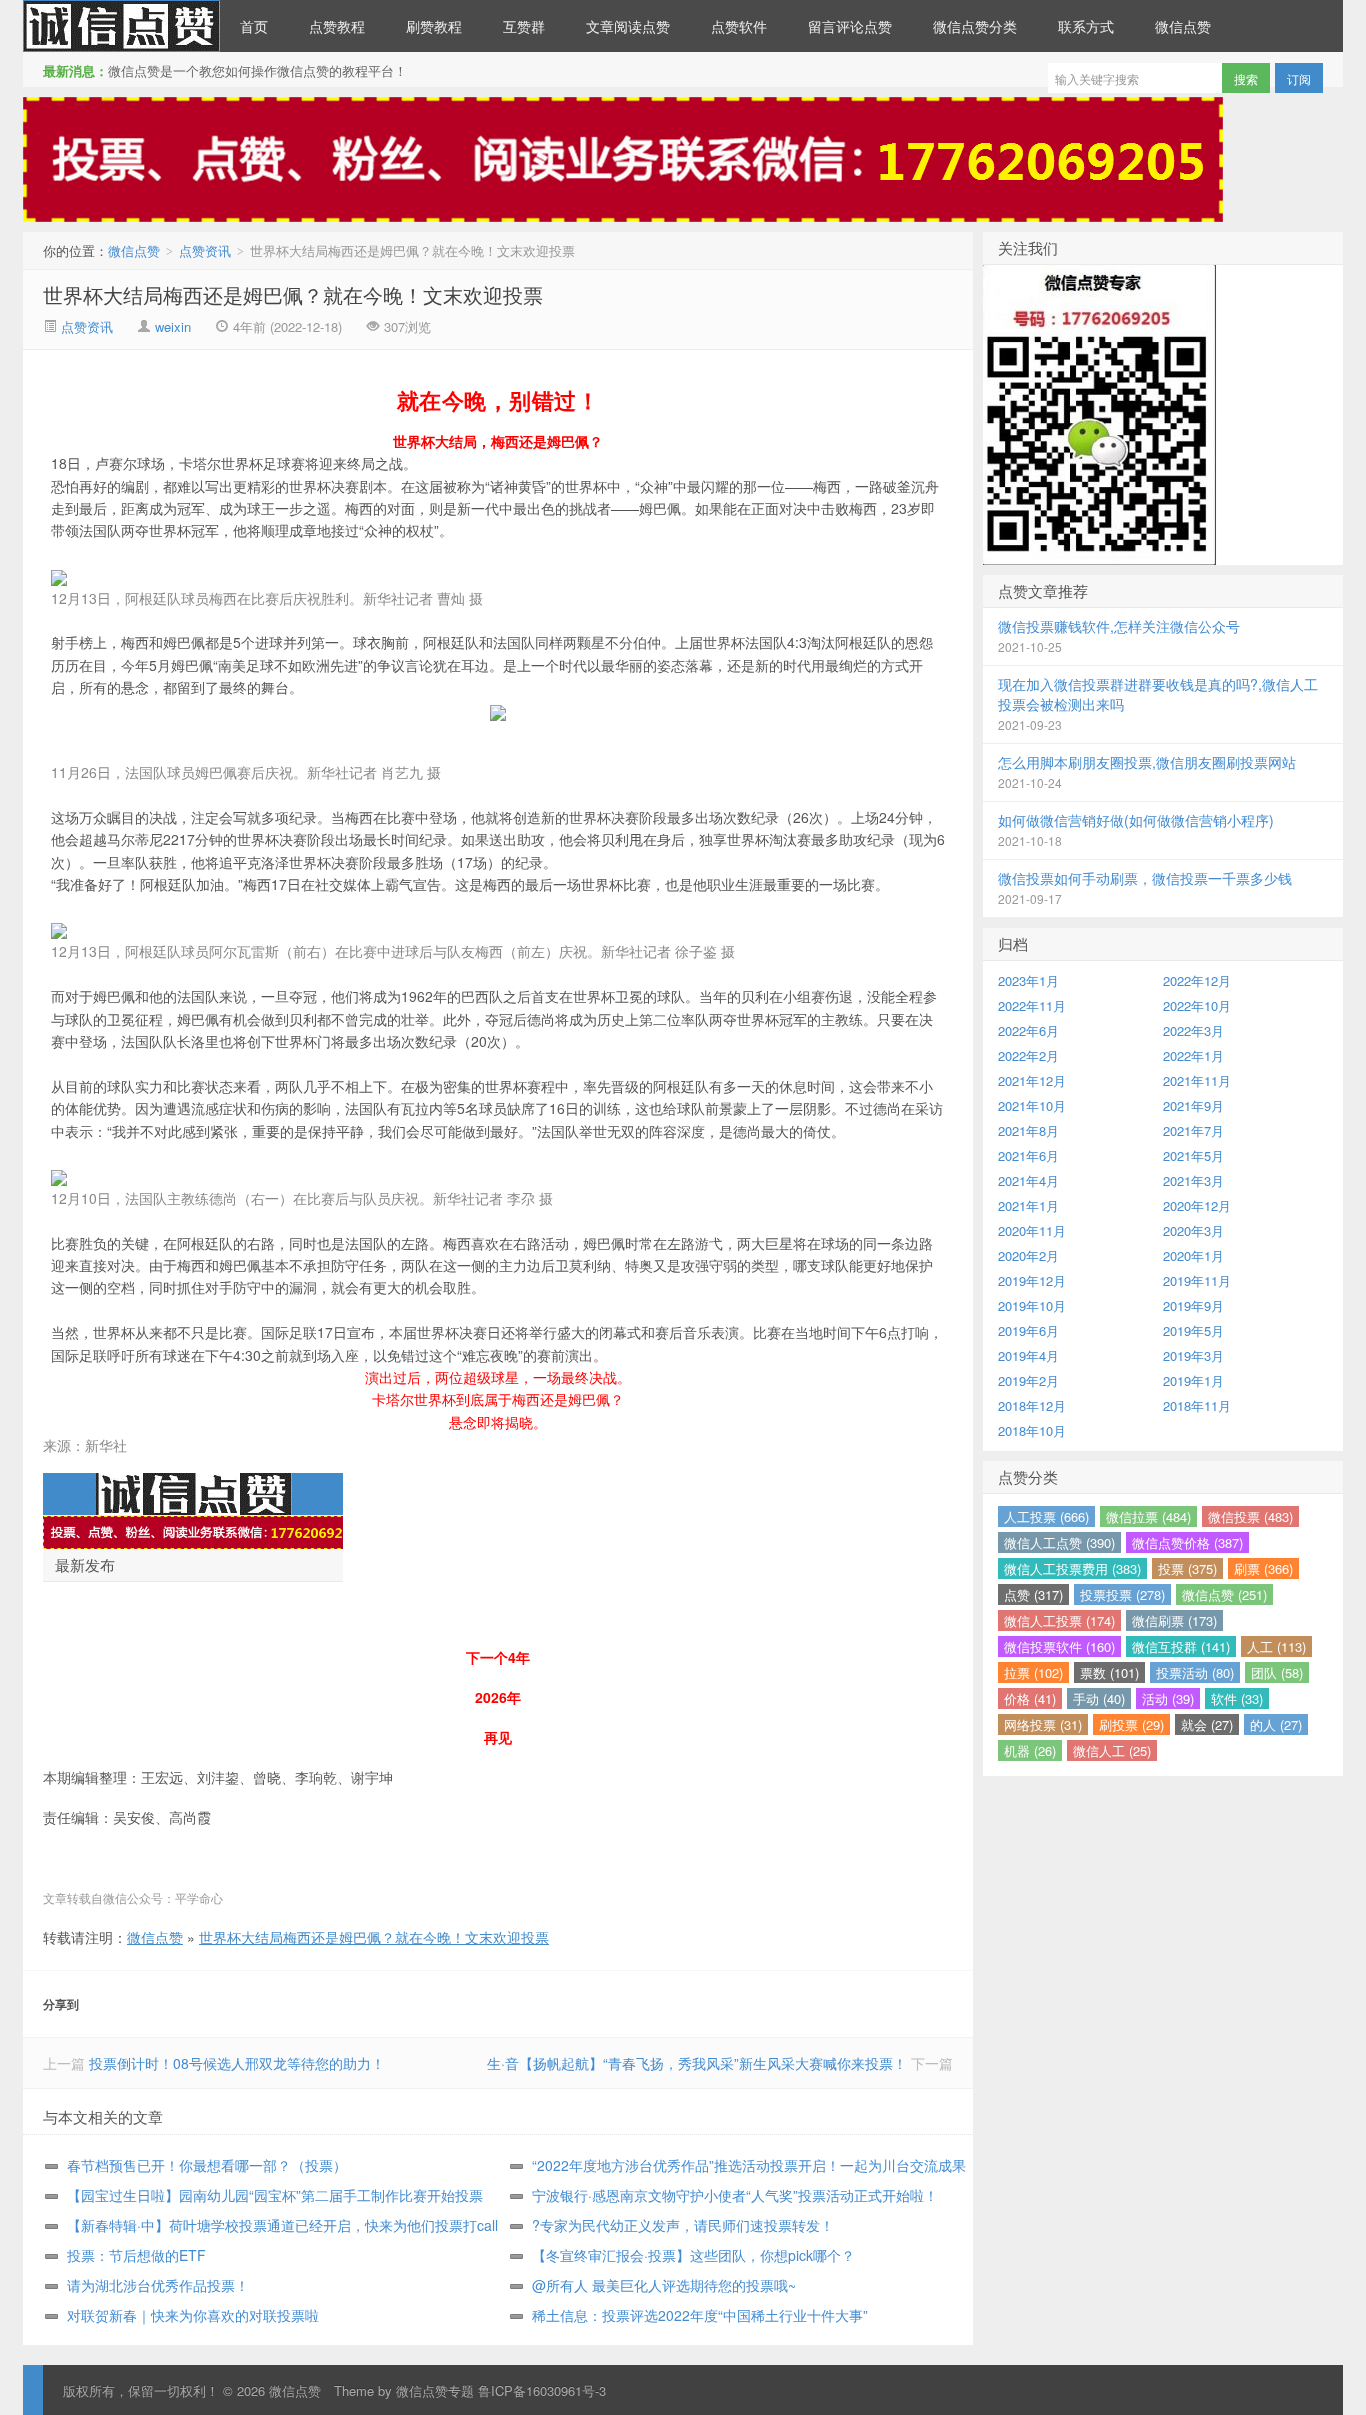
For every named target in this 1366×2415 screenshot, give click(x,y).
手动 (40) (1099, 1698)
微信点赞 (121, 26)
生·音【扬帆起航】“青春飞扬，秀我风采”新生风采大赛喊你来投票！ (697, 2063)
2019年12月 (1032, 1280)
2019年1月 (1193, 1380)
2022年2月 (1028, 1055)
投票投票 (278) (1122, 1594)
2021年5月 (1193, 1155)
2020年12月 (1197, 1205)
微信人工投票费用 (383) (1072, 1568)
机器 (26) (1030, 1750)
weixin (173, 326)
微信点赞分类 (975, 26)
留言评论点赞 (850, 26)
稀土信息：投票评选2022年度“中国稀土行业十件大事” (700, 2315)
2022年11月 (1032, 1005)
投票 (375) (1187, 1568)
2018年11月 (1197, 1405)
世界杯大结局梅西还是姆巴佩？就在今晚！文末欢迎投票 (293, 294)
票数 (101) (1109, 1672)
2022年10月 (1197, 1005)
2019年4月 (1028, 1355)
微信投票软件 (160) (1059, 1646)
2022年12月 (1197, 980)
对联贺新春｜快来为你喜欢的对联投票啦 (193, 2315)
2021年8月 (1028, 1130)
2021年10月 (1032, 1105)
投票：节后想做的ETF (136, 2255)
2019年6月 (1028, 1330)
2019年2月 (1028, 1380)
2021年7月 (1193, 1130)
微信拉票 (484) (1148, 1516)
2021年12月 (1032, 1080)
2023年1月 (1028, 980)
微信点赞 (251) (1224, 1594)
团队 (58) (1277, 1672)
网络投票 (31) (1043, 1724)
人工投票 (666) (1046, 1516)
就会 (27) (1207, 1724)
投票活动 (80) (1195, 1672)
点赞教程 (337, 26)
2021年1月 (1028, 1205)
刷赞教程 (434, 26)
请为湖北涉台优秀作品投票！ (158, 2285)
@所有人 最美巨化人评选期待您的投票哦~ (664, 2285)
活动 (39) (1168, 1698)
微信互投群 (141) (1181, 1646)
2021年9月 (1193, 1105)
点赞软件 (739, 26)
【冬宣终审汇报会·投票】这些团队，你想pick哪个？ (693, 2255)
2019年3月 (1193, 1355)
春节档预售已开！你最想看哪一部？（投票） (207, 2165)
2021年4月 (1028, 1180)
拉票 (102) (1033, 1672)
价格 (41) (1030, 1698)
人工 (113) (1276, 1646)
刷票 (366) (1263, 1568)
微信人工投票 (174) (1059, 1620)
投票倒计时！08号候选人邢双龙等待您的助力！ (237, 2063)
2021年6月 (1028, 1155)
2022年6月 (1028, 1030)
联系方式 (1086, 26)
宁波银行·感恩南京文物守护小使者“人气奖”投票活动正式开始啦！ (735, 2195)
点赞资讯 (205, 250)
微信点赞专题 (435, 2390)
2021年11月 (1197, 1080)
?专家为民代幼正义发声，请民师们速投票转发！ (683, 2225)
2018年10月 (1032, 1430)
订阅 (1299, 78)
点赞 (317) (1033, 1594)
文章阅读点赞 (628, 26)
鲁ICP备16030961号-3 (542, 2390)
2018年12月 (1032, 1405)
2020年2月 (1028, 1255)
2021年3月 (1193, 1180)
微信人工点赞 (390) (1059, 1542)
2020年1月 (1193, 1255)
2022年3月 (1193, 1030)
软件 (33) (1237, 1698)
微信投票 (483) (1250, 1516)
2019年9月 (1193, 1305)
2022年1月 (1193, 1055)
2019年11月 (1197, 1280)
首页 (254, 26)
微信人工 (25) (1112, 1750)
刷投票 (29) (1131, 1724)
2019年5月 (1193, 1330)
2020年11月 (1032, 1230)
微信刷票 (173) (1174, 1620)
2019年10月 (1032, 1305)
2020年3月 (1193, 1230)
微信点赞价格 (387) (1187, 1542)
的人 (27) (1276, 1724)
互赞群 (524, 26)
